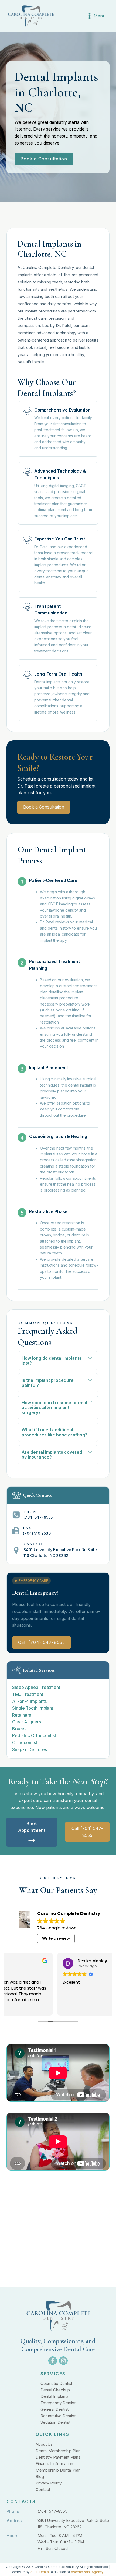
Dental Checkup (55, 2390)
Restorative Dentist (58, 2416)
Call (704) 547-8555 (42, 1642)
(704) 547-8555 (53, 2511)
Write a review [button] (56, 1938)
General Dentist (55, 2409)
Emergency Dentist (58, 2403)
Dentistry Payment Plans (58, 2457)
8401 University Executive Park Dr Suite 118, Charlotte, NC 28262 (73, 2524)
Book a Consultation (44, 159)
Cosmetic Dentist (56, 2383)
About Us (44, 2444)
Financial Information (54, 2464)
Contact (43, 2489)
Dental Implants (55, 2396)
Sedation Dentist (55, 2422)
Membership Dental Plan (58, 2470)
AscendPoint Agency (87, 2572)
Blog (40, 2477)
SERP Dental (40, 2572)
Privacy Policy (49, 2483)
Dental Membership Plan (58, 2451)
